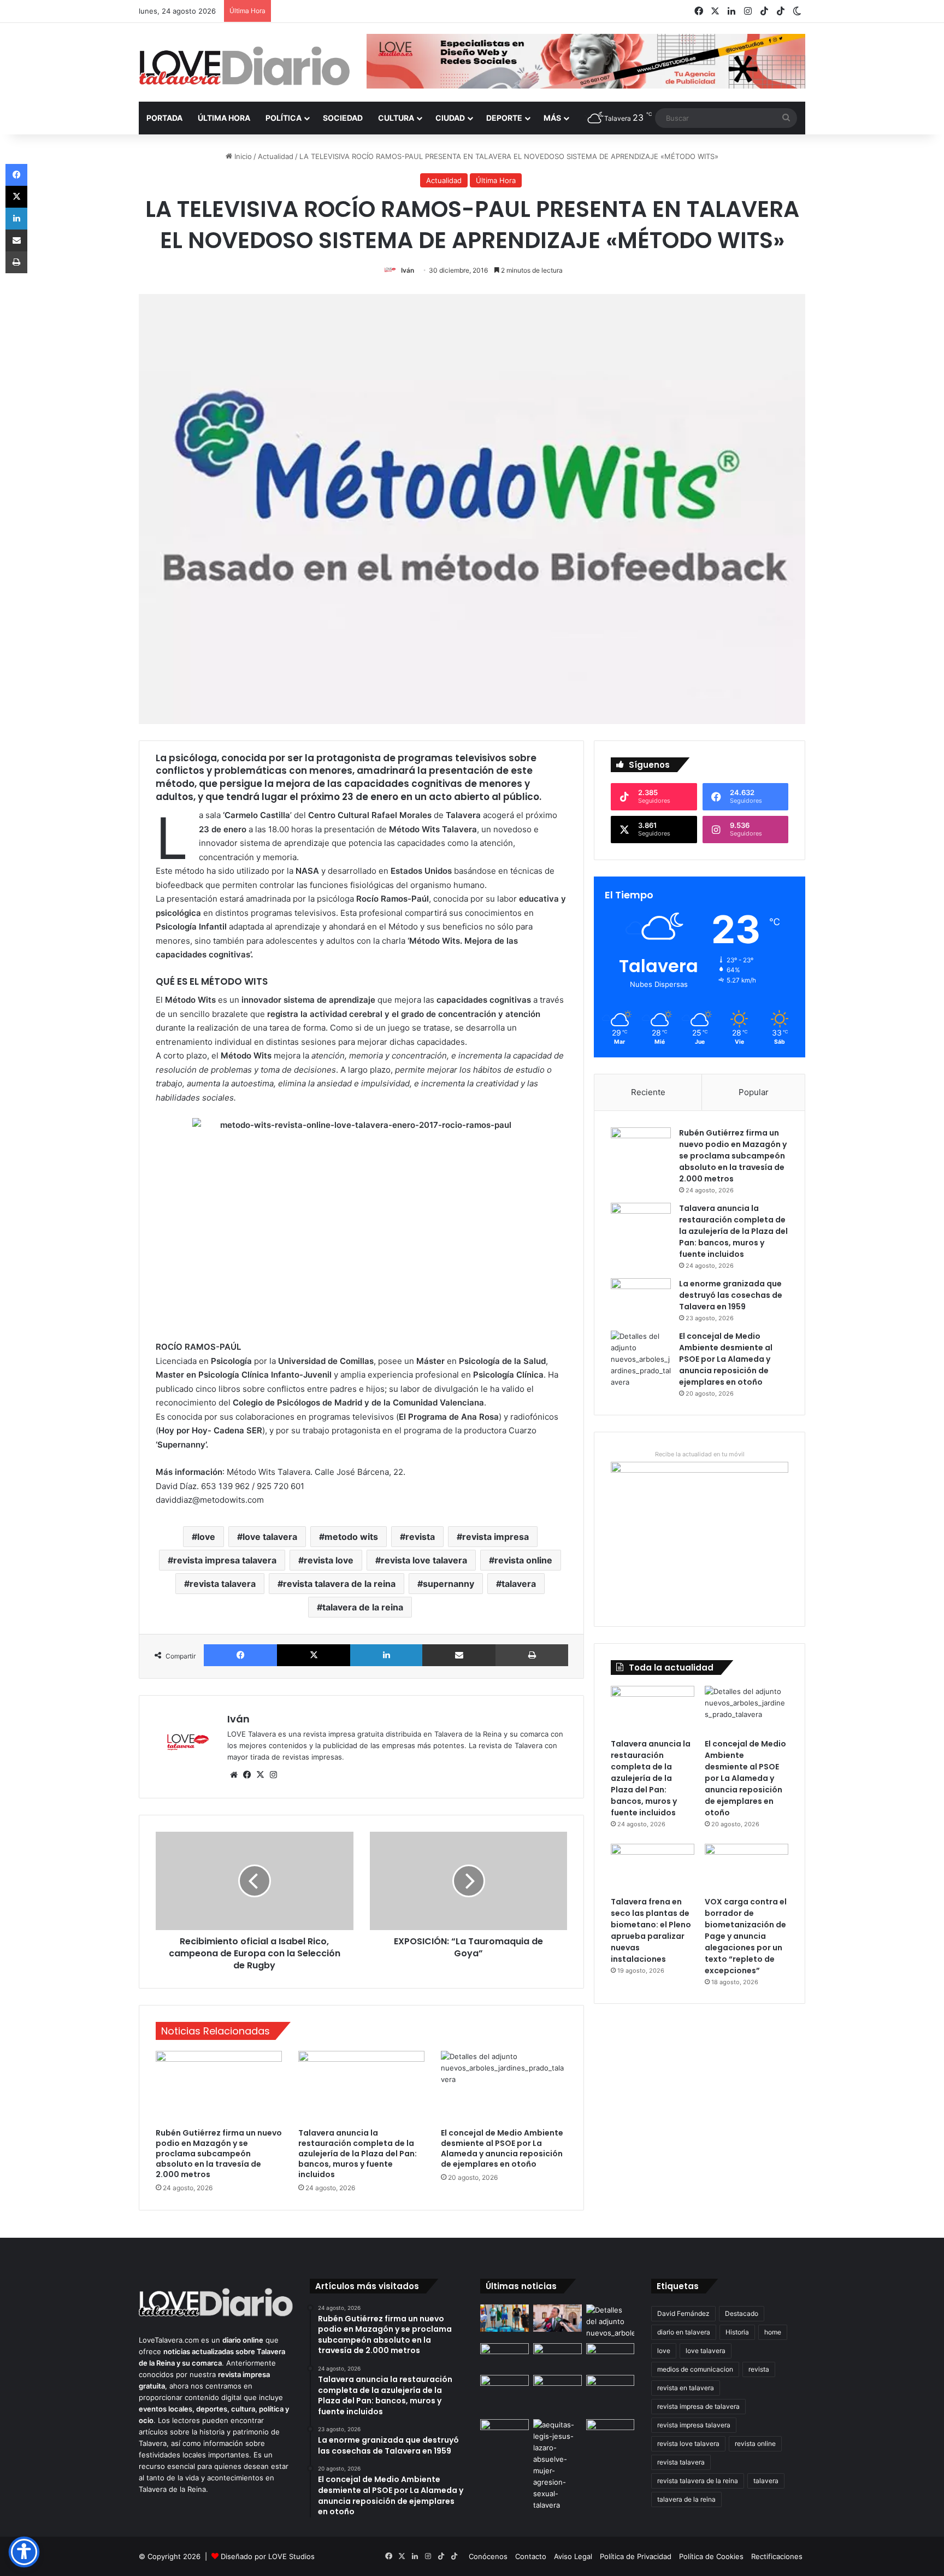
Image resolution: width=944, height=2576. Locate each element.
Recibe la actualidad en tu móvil (700, 1454)
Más (552, 118)
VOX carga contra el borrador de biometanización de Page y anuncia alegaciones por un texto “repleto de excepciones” (746, 1936)
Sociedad (343, 118)
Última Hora (224, 118)
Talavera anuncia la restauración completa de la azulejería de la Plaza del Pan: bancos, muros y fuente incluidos (358, 2154)
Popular (754, 1092)
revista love (329, 1560)
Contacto (531, 2556)
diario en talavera (684, 2332)
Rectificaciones (777, 2556)
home (773, 2332)
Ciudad (450, 118)
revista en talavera (686, 2388)
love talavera (270, 1537)
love (206, 1537)
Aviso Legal (573, 2556)
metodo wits (351, 1537)
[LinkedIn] (386, 1655)
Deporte (504, 118)
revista (420, 1537)
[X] (314, 1655)
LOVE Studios (291, 2556)
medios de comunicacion (695, 2369)
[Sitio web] (234, 1775)
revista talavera (223, 1584)
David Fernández (683, 2313)
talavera (519, 1584)
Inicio (242, 156)
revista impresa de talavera (698, 2406)
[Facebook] (240, 1655)
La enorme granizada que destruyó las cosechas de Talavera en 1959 (731, 1295)
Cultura (396, 118)
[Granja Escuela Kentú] (557, 2395)
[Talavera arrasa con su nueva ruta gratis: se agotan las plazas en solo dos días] (505, 2389)
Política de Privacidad (636, 2556)
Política (284, 118)
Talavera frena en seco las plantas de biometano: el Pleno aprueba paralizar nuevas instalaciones (651, 1930)
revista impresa (495, 1537)
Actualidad (276, 156)
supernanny (449, 1584)
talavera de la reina (363, 1607)
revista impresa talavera (225, 1560)
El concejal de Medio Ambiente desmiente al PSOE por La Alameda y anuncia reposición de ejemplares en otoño (502, 2148)
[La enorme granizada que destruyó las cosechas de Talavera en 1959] (641, 1299)
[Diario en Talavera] (244, 66)
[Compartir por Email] (459, 1655)
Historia (737, 2332)
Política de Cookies (711, 2556)
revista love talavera (424, 1560)
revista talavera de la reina (339, 1584)
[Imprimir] (532, 1655)
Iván (408, 270)
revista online (523, 1560)
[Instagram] (273, 1775)
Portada (164, 118)
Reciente (648, 1092)
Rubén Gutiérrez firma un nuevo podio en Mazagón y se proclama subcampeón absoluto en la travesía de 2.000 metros (219, 2154)
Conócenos (488, 2556)
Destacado (742, 2313)
